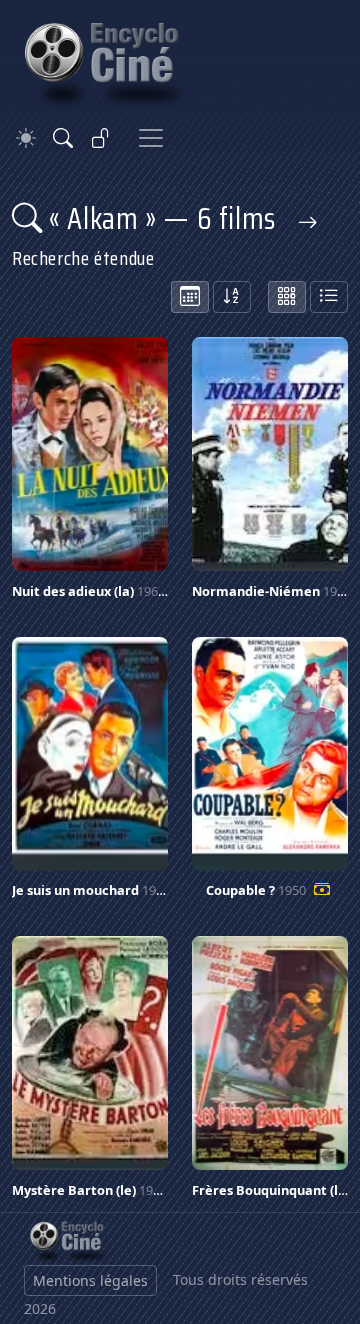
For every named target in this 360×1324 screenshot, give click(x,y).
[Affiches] (287, 297)
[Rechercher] (63, 138)
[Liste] (329, 297)
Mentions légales (90, 1280)
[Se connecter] (101, 138)
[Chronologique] (190, 297)
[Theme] (26, 138)
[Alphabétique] (232, 297)
